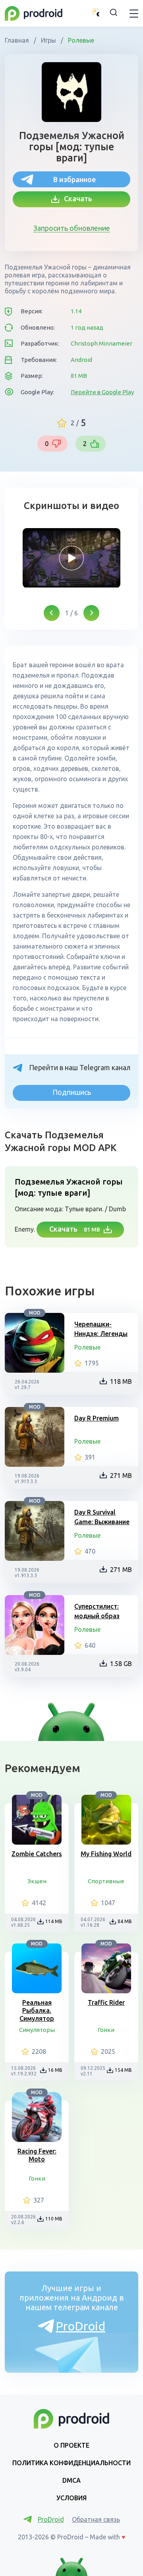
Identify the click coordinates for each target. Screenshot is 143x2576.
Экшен (37, 1881)
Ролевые (80, 40)
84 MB (125, 1921)
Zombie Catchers (37, 1854)
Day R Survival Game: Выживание (102, 1517)
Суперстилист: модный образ (97, 1611)
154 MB (123, 2070)
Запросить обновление (72, 228)
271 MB (121, 1476)
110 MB (54, 2219)
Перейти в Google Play (102, 392)
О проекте (71, 2445)
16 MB (55, 2070)
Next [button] (91, 613)
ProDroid (80, 2326)
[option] (71, 558)
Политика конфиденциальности (71, 2463)
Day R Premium (97, 1418)
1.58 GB (121, 1664)
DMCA (71, 2480)
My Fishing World (106, 1854)
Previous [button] (52, 613)
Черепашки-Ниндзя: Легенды (101, 1329)
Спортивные (106, 1881)
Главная (18, 40)
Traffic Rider (106, 2002)
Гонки (106, 2030)
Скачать (76, 198)
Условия (71, 2498)
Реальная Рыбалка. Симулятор (37, 2010)
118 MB (121, 1381)
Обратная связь (96, 2519)
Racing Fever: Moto (37, 2155)
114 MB (54, 1921)
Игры (48, 40)
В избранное (74, 179)
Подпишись (72, 1092)
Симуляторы (37, 2030)
